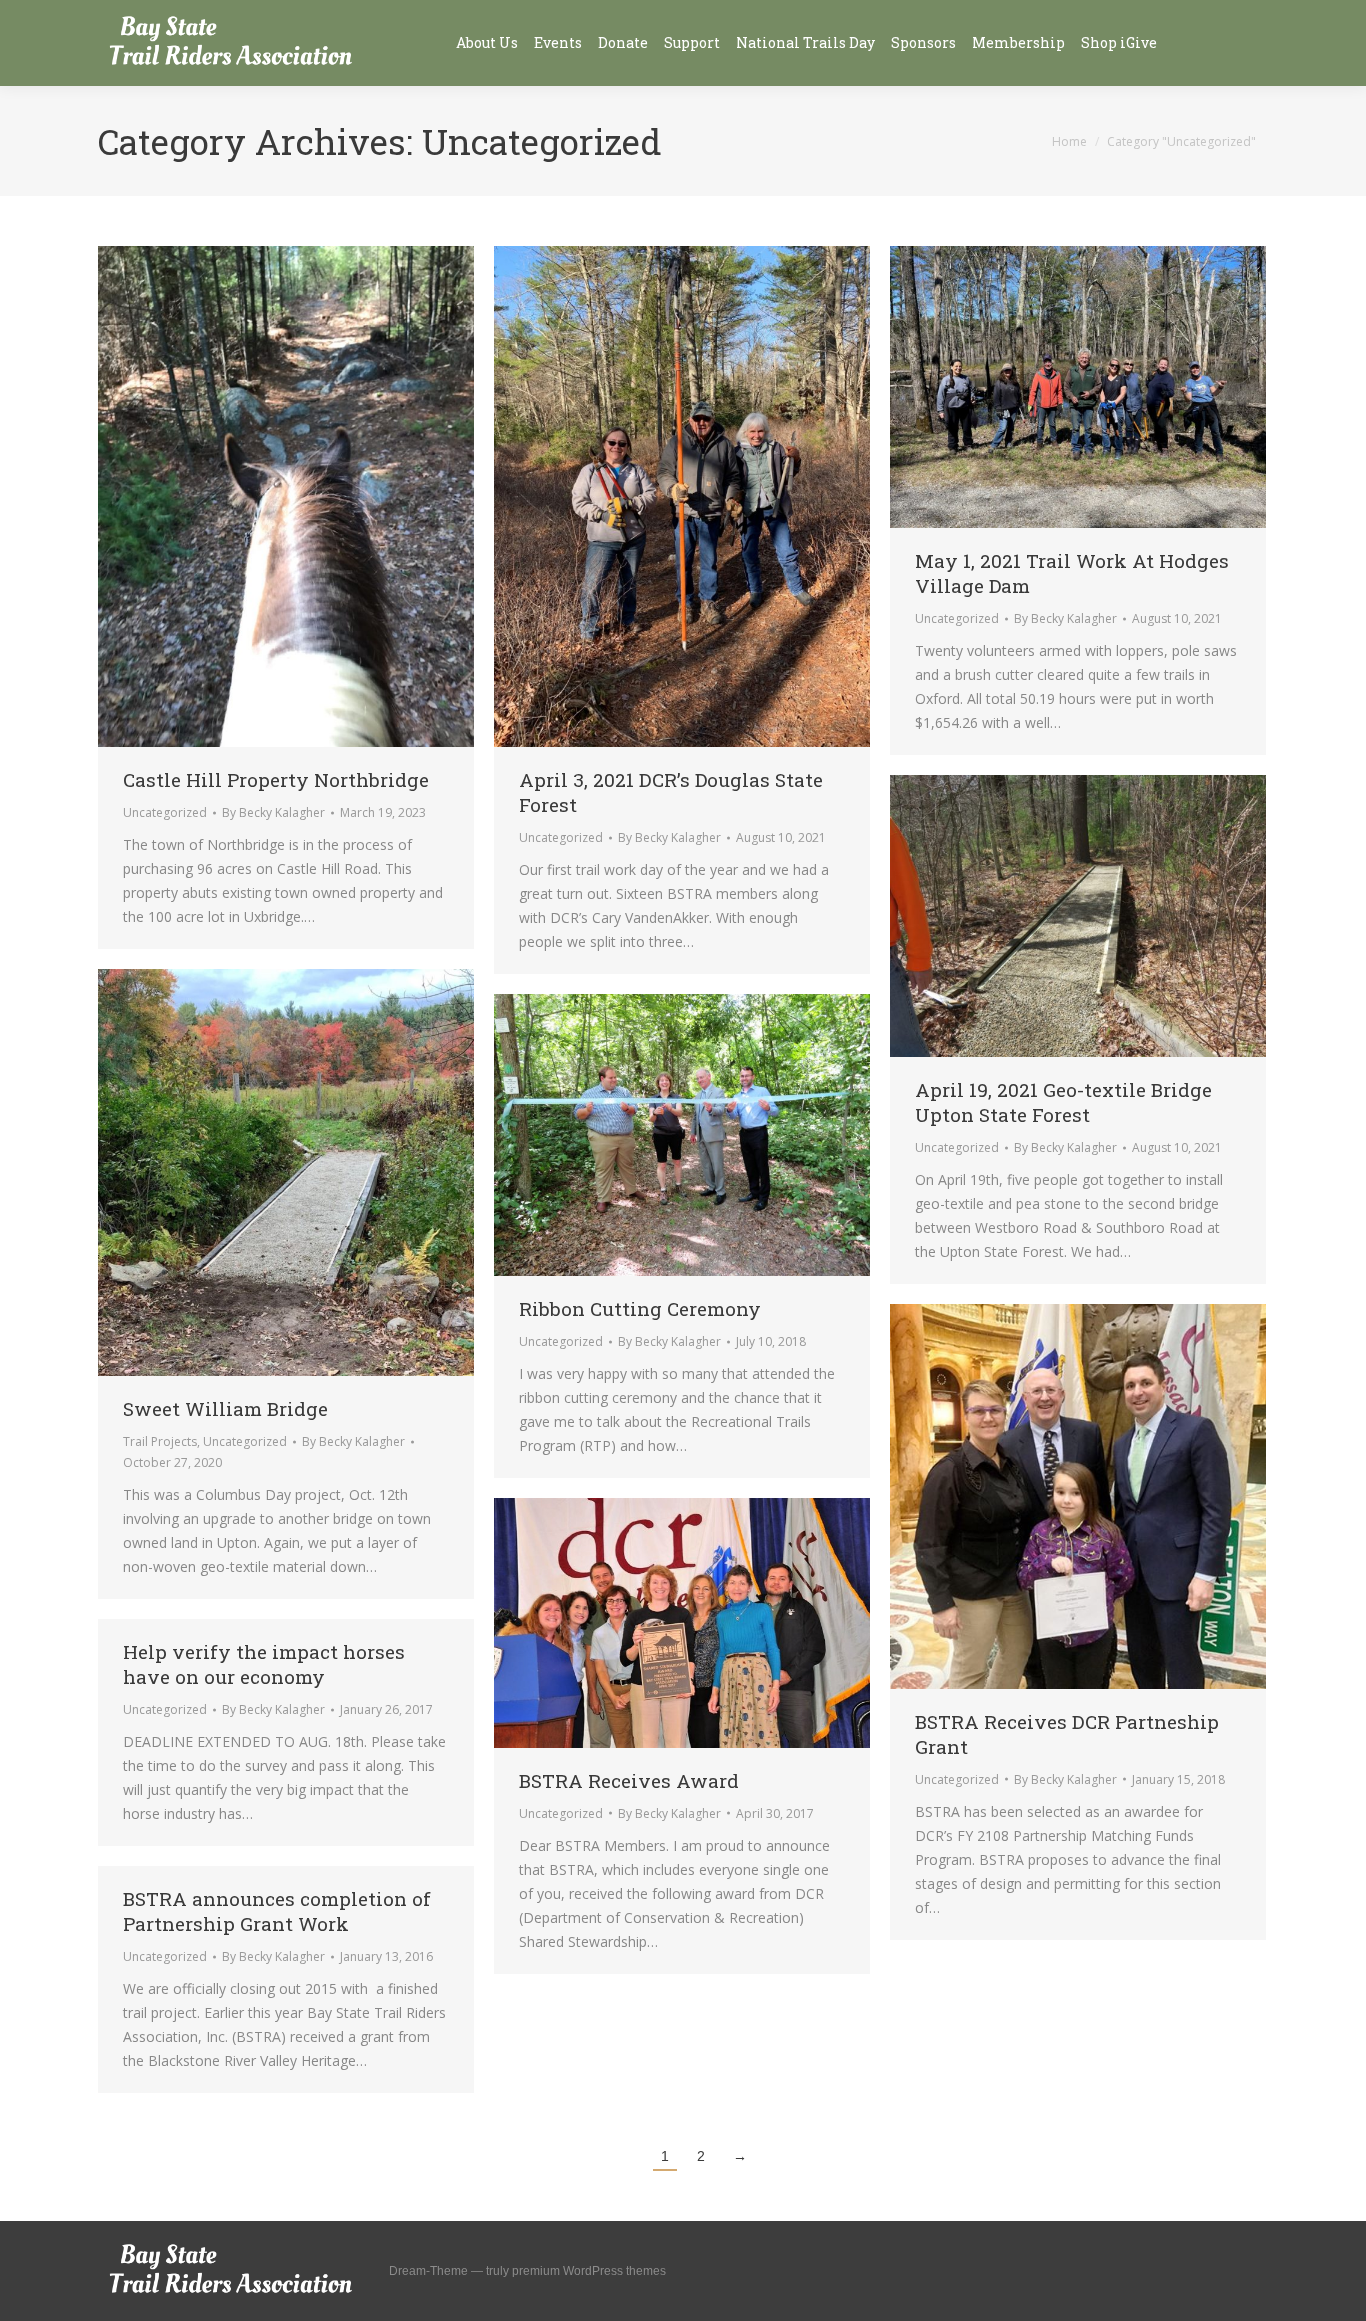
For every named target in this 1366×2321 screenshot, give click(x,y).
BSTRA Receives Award (629, 1780)
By (273, 812)
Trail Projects (160, 1441)
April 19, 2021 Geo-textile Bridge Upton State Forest (1063, 1102)
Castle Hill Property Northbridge (276, 779)
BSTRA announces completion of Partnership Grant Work (277, 1911)
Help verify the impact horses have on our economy (264, 1664)
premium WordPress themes (589, 2271)
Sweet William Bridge (225, 1408)
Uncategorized (165, 812)
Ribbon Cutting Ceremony (640, 1308)
